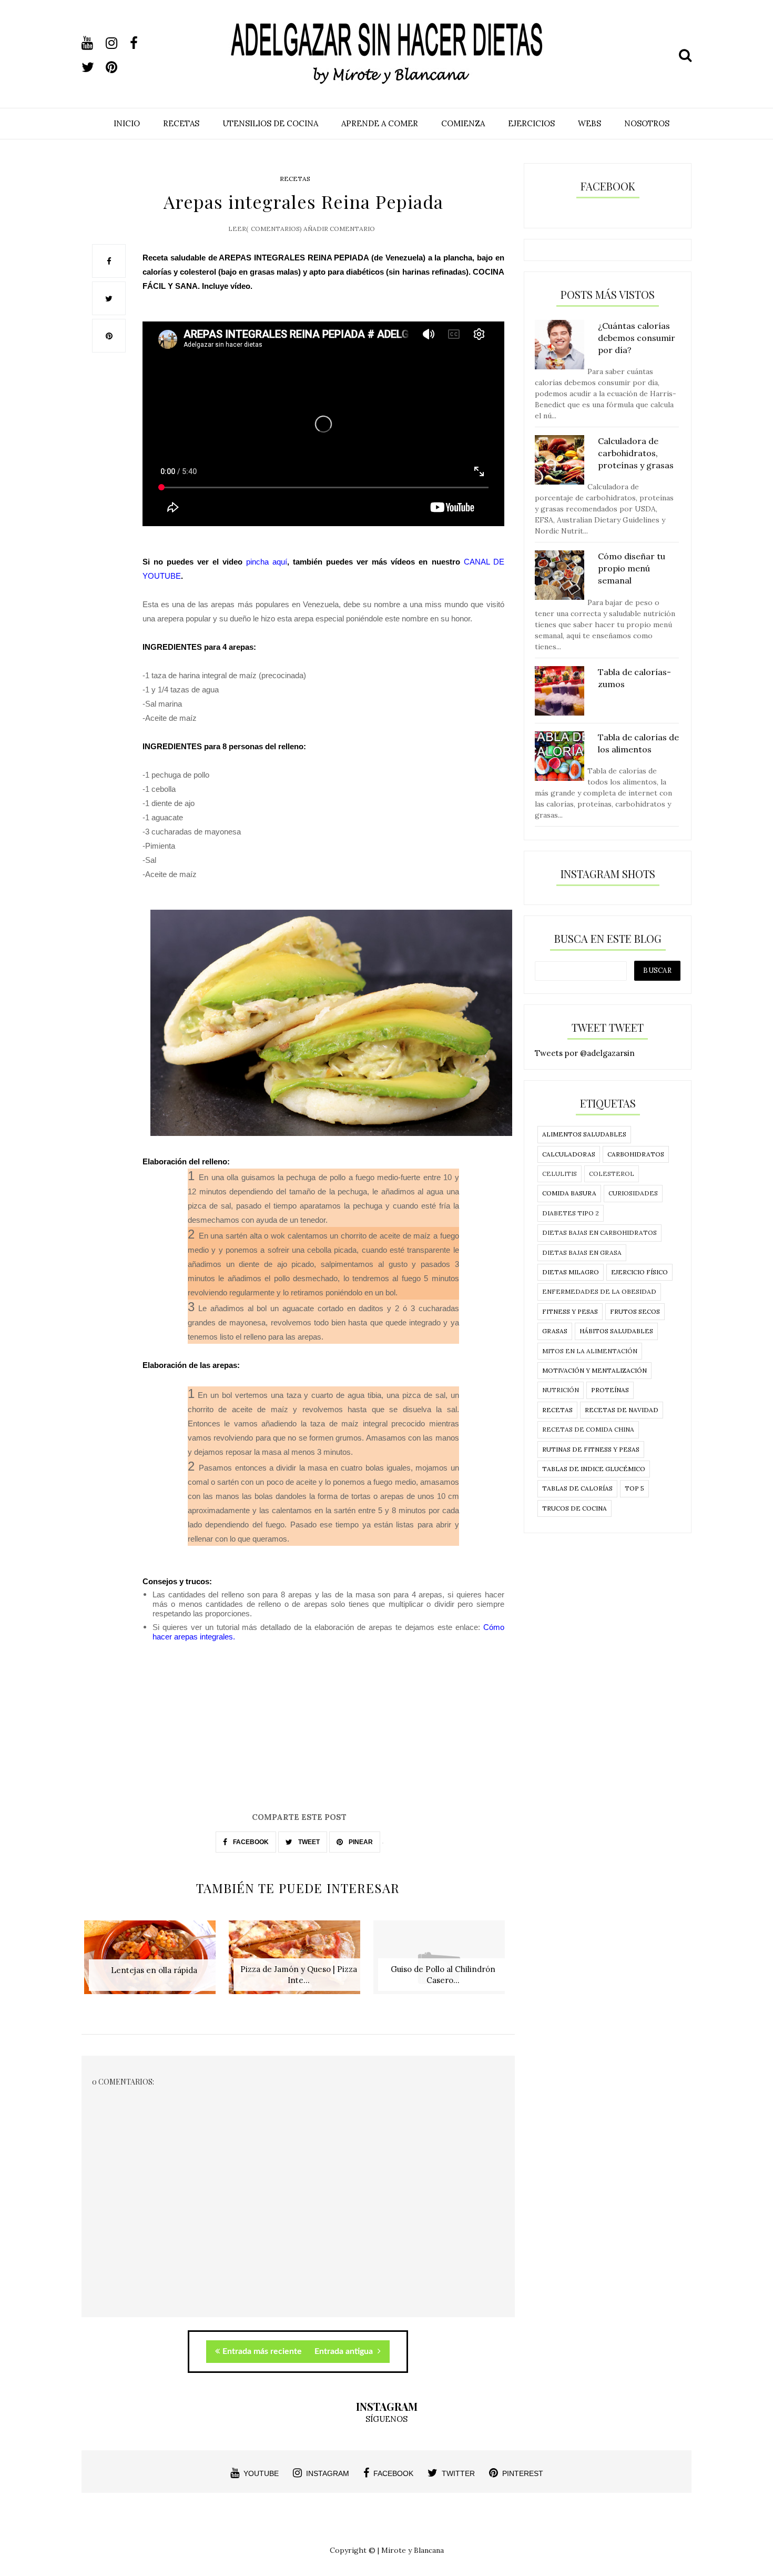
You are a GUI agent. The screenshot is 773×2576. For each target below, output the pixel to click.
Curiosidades (633, 1193)
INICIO (127, 123)
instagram (328, 2473)
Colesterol (612, 1174)
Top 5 (634, 1488)
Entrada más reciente (262, 2351)
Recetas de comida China (588, 1429)
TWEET (308, 1842)
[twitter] (93, 67)
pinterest (523, 2473)
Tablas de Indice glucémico (594, 1469)
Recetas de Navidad (622, 1410)
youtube (261, 2473)
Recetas (295, 179)
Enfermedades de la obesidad (599, 1291)
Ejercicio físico (639, 1272)
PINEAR (360, 1842)
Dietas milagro (571, 1272)
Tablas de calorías (577, 1488)
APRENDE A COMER (380, 123)
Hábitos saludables (616, 1331)
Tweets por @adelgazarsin (585, 1053)
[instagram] (117, 43)
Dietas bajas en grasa (582, 1252)
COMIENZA (463, 123)
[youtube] (93, 43)
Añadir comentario (339, 229)
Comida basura (569, 1193)
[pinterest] (117, 67)
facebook (393, 2473)
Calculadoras (569, 1154)
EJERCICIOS (531, 123)
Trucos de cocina (574, 1508)
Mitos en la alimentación (590, 1351)
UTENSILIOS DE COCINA (270, 123)
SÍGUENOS (387, 2419)
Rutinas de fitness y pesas (591, 1449)
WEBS (589, 123)
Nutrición (561, 1390)
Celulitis (560, 1174)
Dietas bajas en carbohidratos (599, 1232)
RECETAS (181, 123)
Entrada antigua (345, 2351)
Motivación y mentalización (594, 1370)
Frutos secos (635, 1311)
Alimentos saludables (584, 1134)
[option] (154, 1963)
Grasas (555, 1331)
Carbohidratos (636, 1154)
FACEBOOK (250, 1842)
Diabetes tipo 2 (571, 1213)
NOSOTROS (647, 123)
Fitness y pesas (570, 1311)
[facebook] (141, 43)
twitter (458, 2473)
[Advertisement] (298, 1737)
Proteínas (610, 1390)
